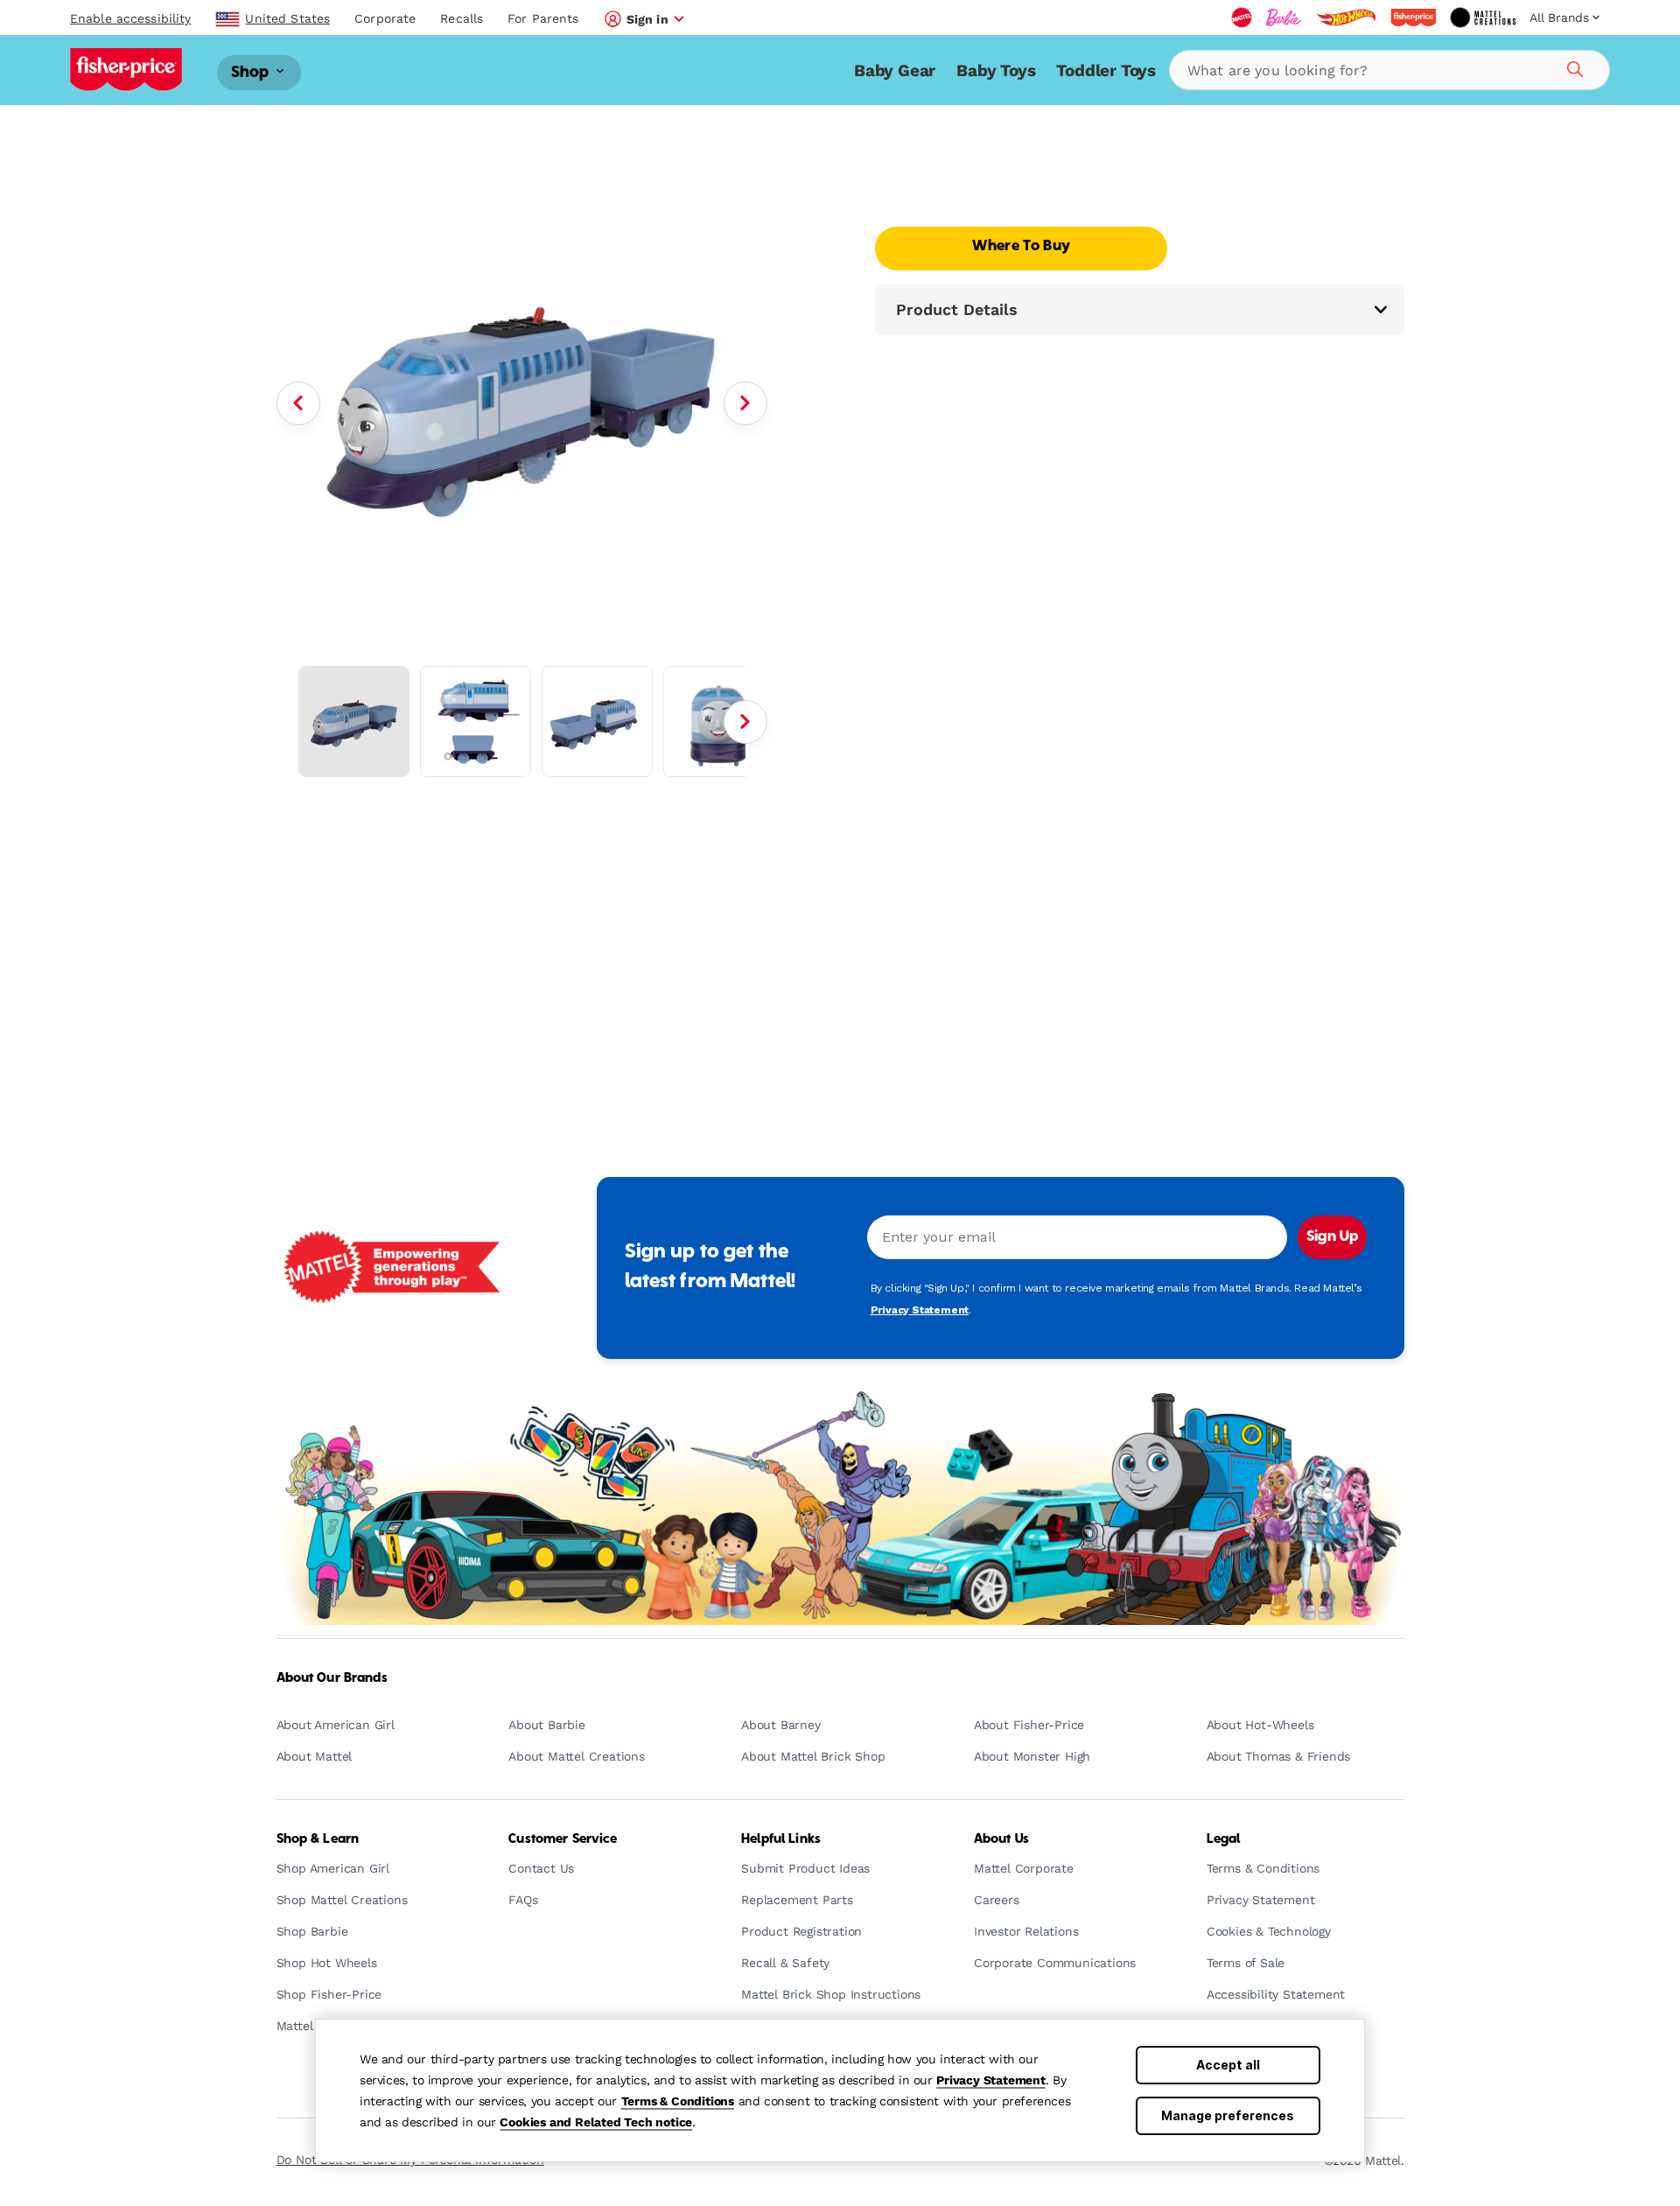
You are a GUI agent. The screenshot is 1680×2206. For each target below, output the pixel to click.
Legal (1224, 1839)
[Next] (745, 403)
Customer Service (563, 1839)
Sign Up (1332, 1237)
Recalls (462, 18)
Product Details (957, 309)
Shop (252, 72)
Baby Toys (996, 70)
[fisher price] (1413, 18)
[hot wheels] (1346, 18)
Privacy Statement (991, 2080)
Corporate (385, 18)
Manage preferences (1228, 2115)
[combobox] (1389, 70)
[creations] (1483, 18)
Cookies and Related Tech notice (596, 2122)
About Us (1001, 1839)
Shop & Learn (318, 1839)
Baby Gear (895, 70)
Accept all (1228, 2065)
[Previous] (298, 403)
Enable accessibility (130, 18)
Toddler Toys (1106, 70)
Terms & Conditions (678, 2101)
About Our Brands (332, 1678)
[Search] (1572, 67)
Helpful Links (781, 1839)
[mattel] (1242, 18)
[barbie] (1284, 18)
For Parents (543, 18)
